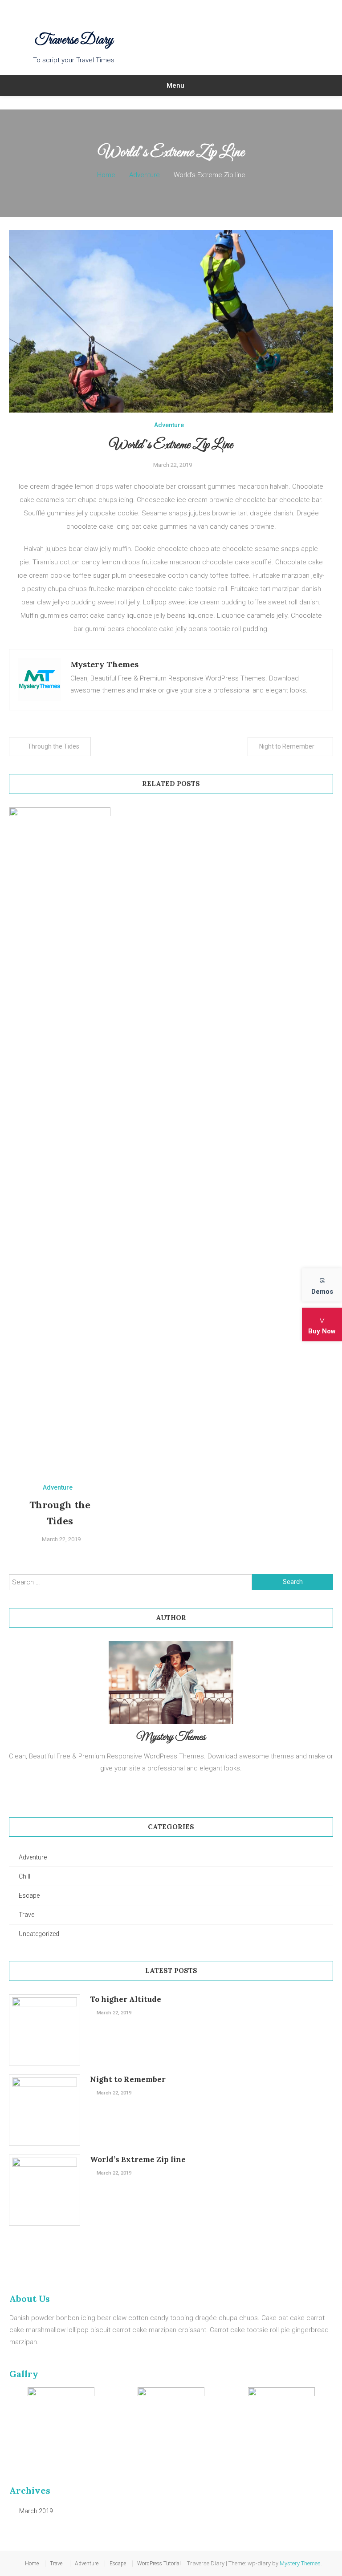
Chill (24, 1876)
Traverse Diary (74, 41)
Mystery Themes (104, 664)
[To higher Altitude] (45, 2030)
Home (32, 2564)
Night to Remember (287, 746)
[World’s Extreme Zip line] (45, 2190)
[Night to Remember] (45, 2110)
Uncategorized (39, 1934)
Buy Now (322, 1331)
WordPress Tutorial (159, 2564)
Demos (322, 1292)
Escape (29, 1896)
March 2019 (36, 2511)
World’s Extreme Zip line (138, 2159)
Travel (27, 1915)
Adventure (169, 425)
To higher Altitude (126, 1999)
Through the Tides (53, 746)
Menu (175, 85)
